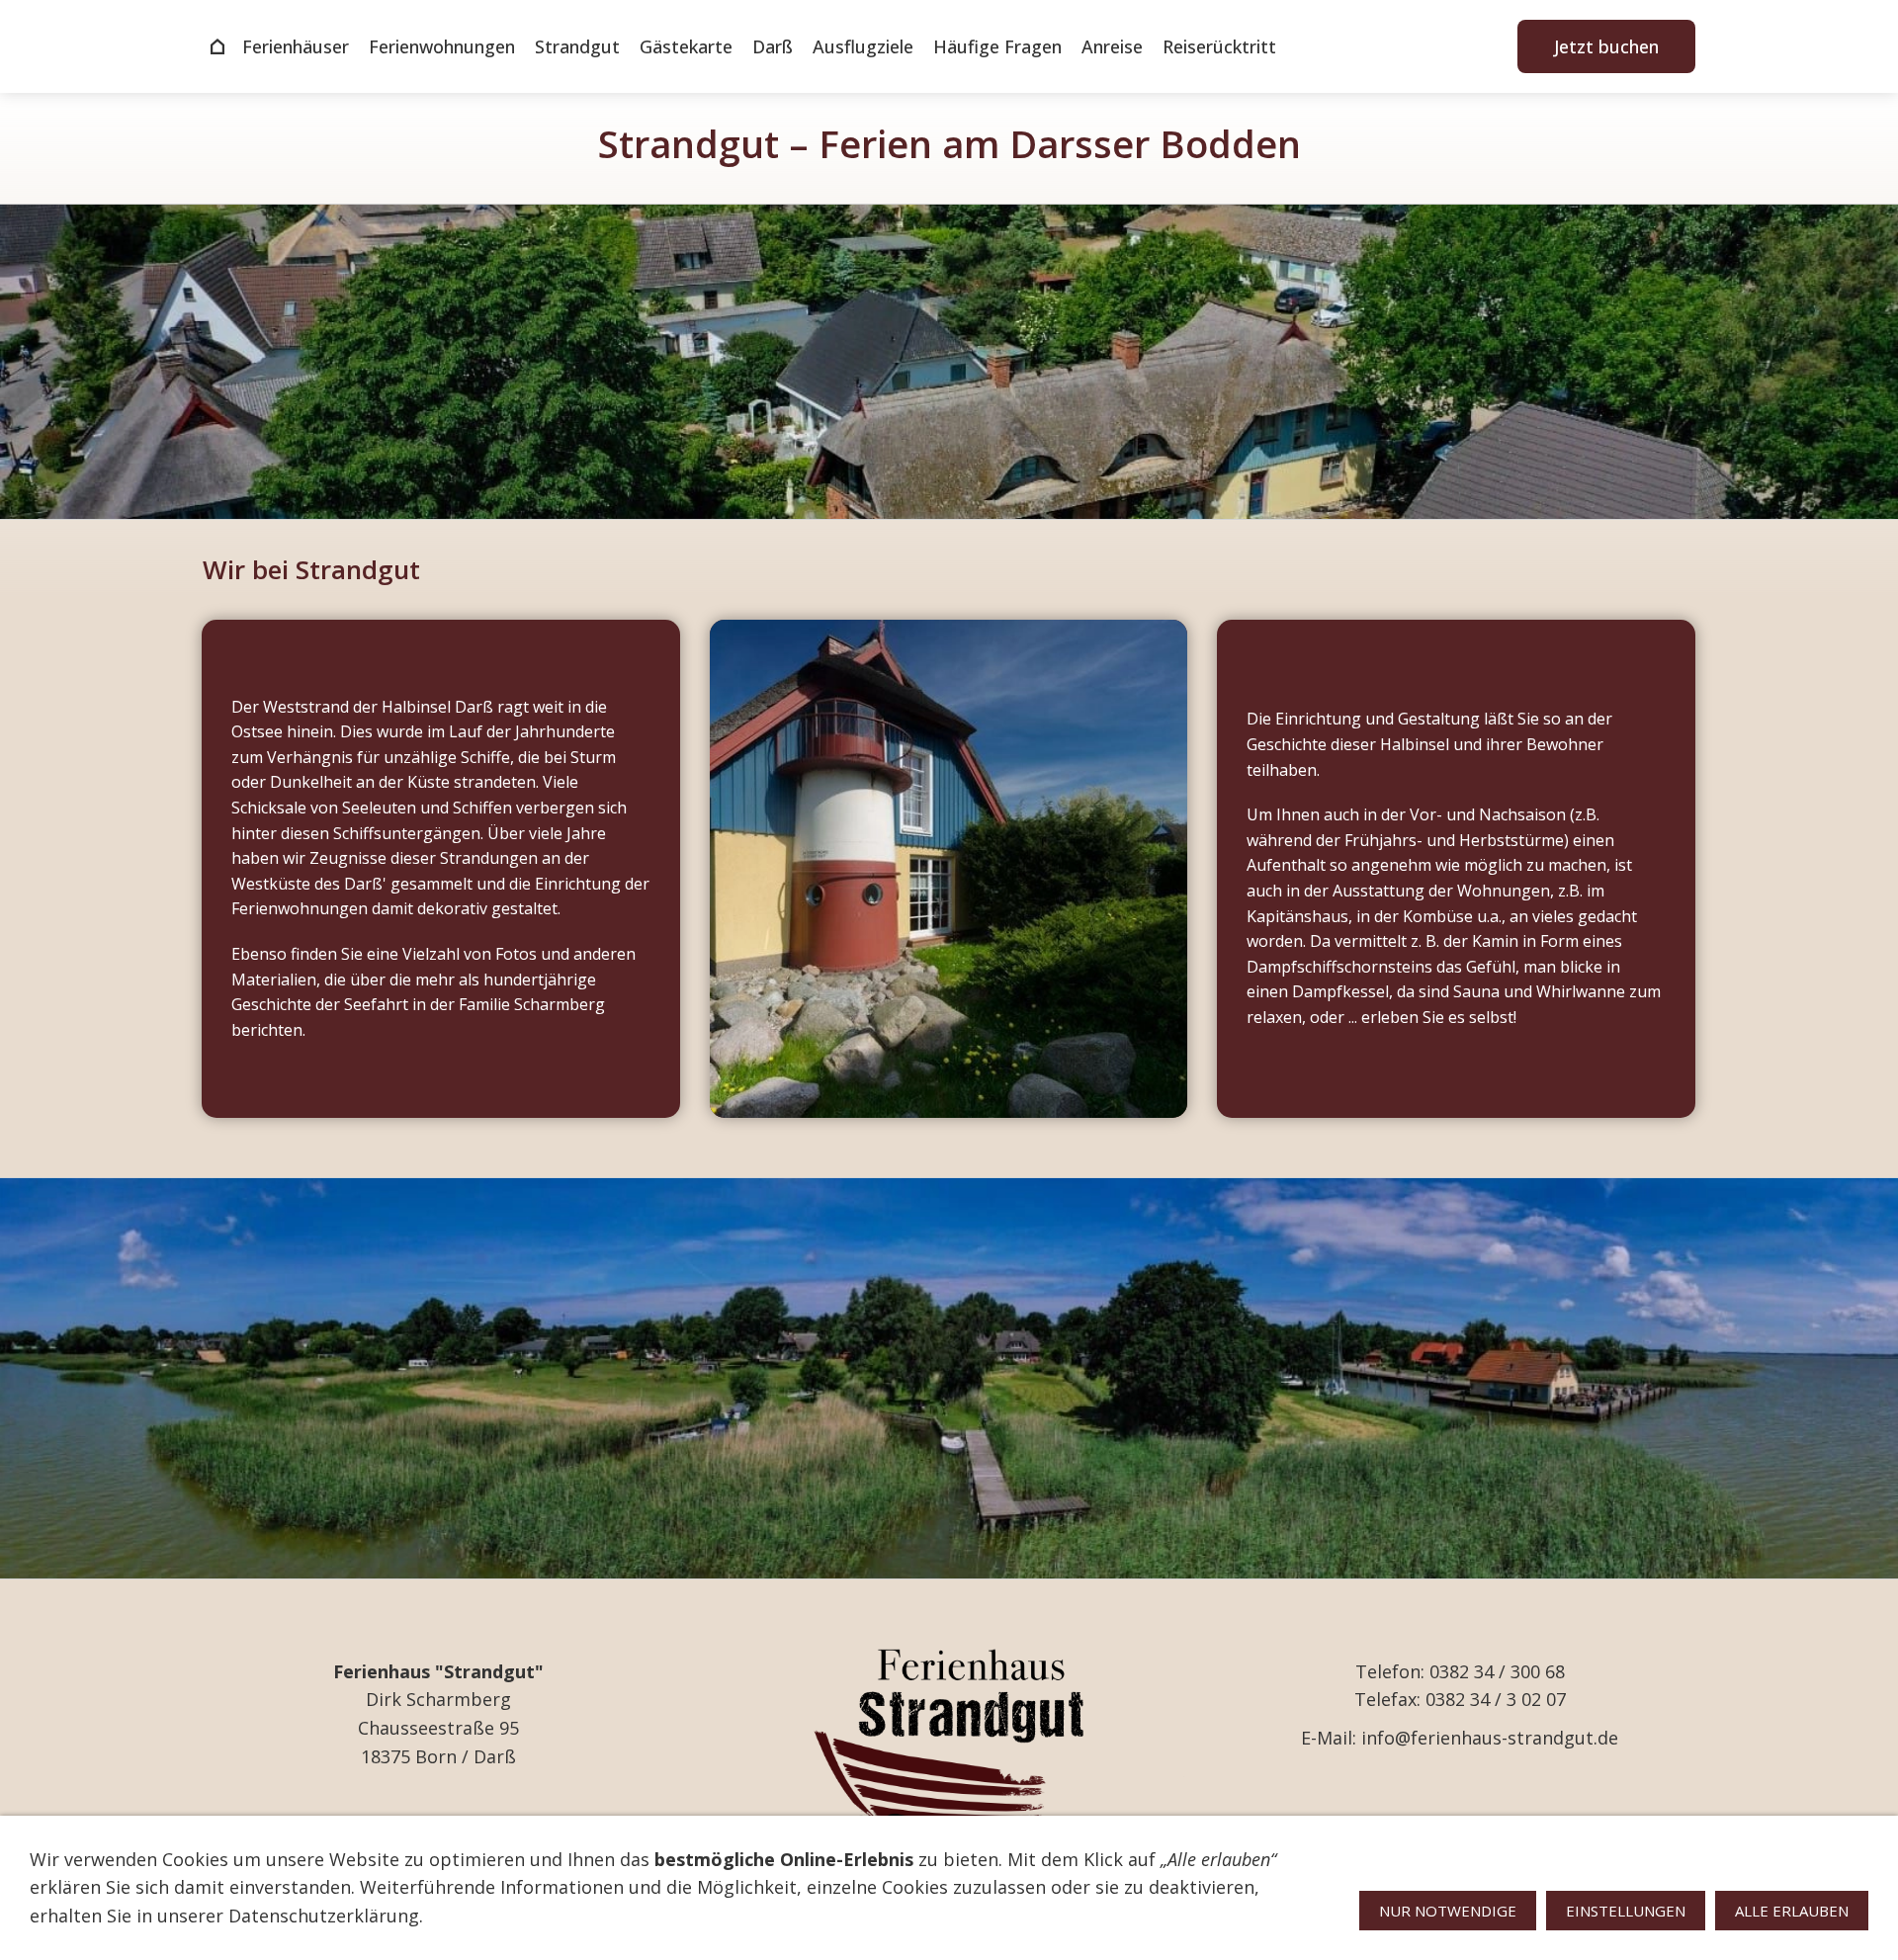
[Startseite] (217, 46)
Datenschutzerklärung (324, 1916)
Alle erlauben (1792, 1911)
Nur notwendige (1448, 1911)
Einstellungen (1626, 1911)
